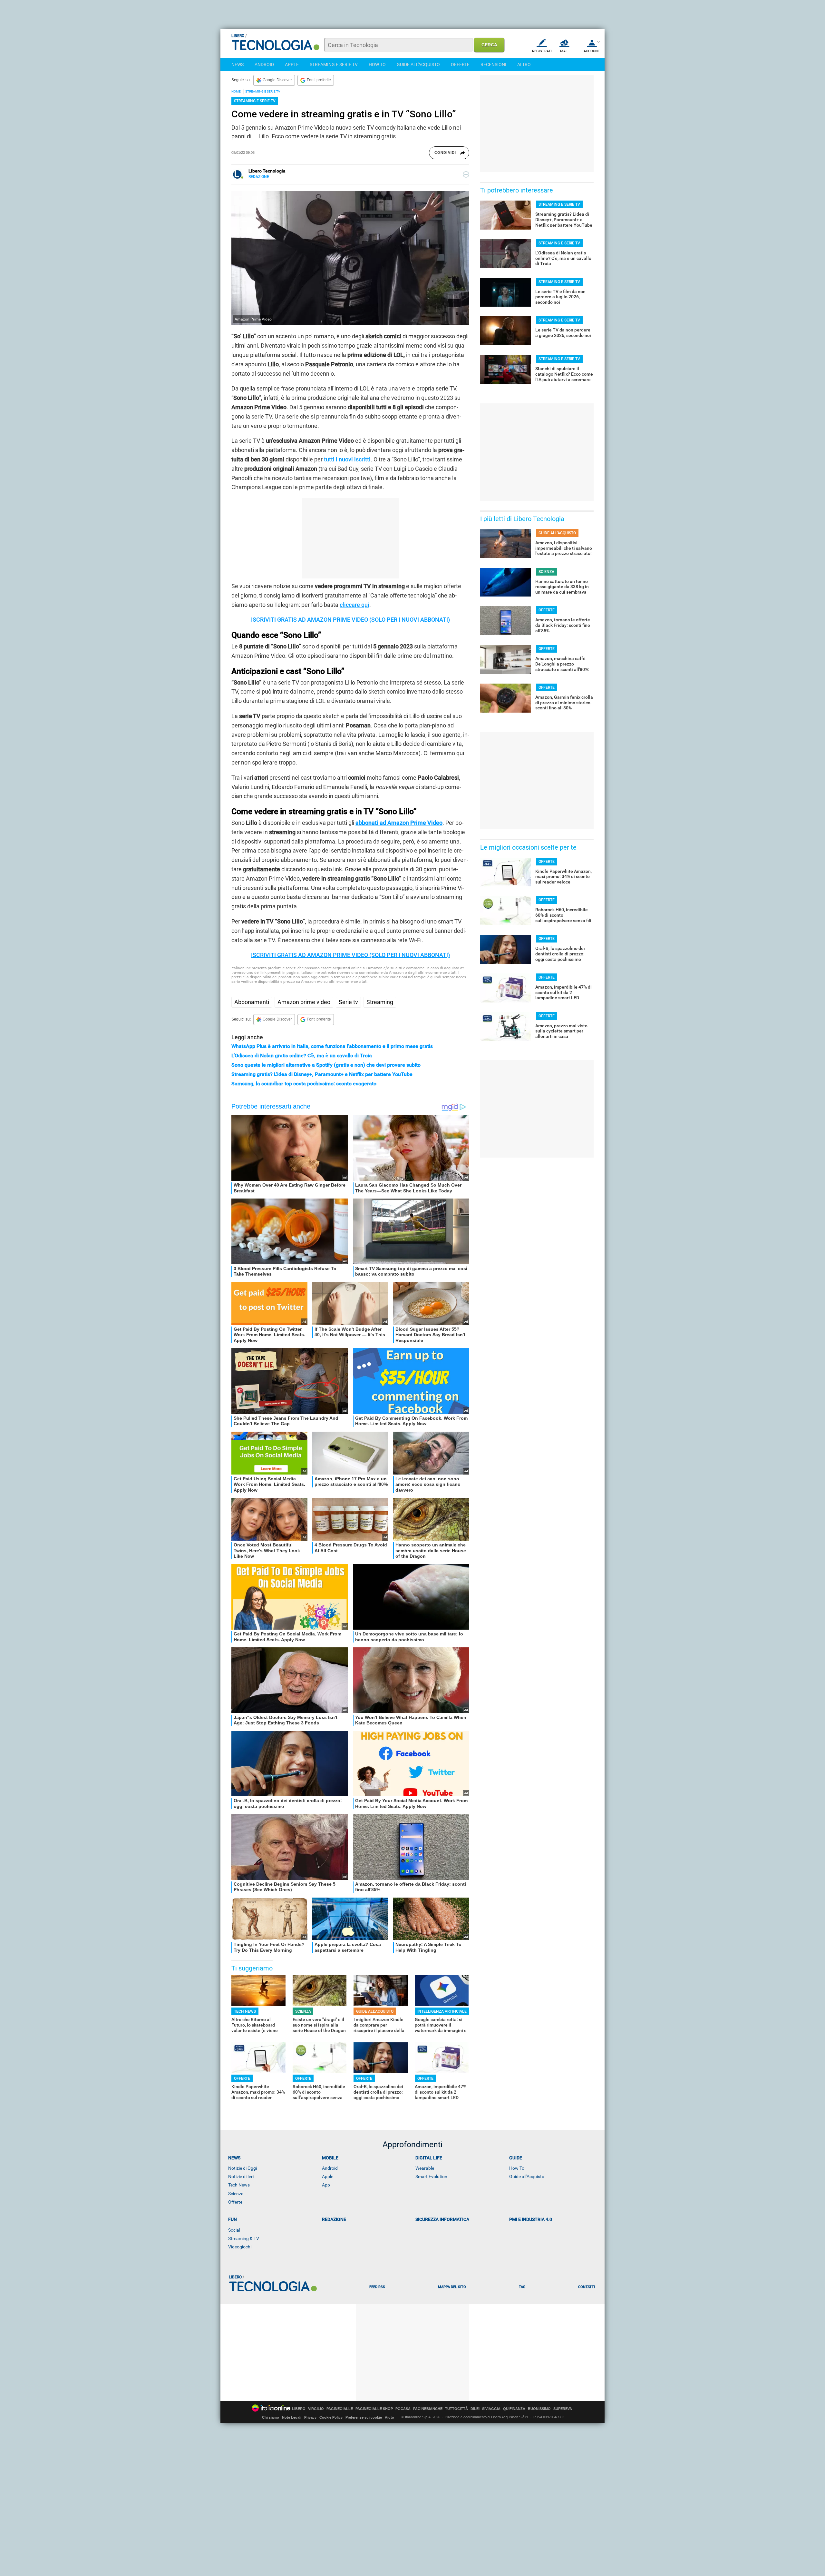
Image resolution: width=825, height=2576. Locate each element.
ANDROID (264, 64)
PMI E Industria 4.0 (531, 2219)
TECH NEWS (245, 2011)
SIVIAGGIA (491, 2409)
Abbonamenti (252, 1002)
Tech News (239, 2185)
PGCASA (403, 2409)
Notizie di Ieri (241, 2176)
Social (234, 2230)
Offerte (235, 2202)
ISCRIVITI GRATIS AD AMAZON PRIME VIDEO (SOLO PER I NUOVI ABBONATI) (350, 620)
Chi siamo (271, 2417)
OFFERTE (460, 64)
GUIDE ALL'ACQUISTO (418, 64)
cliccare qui (354, 605)
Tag (522, 2287)
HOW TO (377, 64)
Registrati (542, 51)
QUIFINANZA (514, 2409)
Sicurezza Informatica (442, 2219)
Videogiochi (240, 2247)
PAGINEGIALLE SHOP (374, 2409)
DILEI (475, 2409)
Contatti (587, 2287)
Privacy (310, 2417)
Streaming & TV (244, 2238)
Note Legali (292, 2417)
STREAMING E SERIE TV (334, 64)
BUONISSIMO (539, 2409)
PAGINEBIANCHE (428, 2409)
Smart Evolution (431, 2176)
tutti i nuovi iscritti (347, 459)
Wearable (425, 2168)
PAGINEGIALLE (340, 2409)
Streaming (380, 1002)
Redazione (334, 2219)
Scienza (236, 2194)
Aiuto (389, 2417)
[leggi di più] (466, 174)
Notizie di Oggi (243, 2168)
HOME (236, 91)
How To (517, 2168)
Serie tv (348, 1002)
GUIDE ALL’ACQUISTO (375, 2011)
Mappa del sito (452, 2287)
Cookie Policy (331, 2417)
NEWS (238, 64)
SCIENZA (303, 2011)
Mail (564, 51)
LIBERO (299, 2409)
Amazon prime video (304, 1002)
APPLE (292, 64)
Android (330, 2168)
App (326, 2185)
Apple (328, 2176)
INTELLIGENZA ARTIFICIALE (442, 2011)
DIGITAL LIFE (429, 2158)
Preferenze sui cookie (364, 2417)
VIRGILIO (316, 2409)
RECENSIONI (493, 64)
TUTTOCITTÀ (456, 2409)
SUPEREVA (563, 2409)
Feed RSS (377, 2287)
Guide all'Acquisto (527, 2176)
